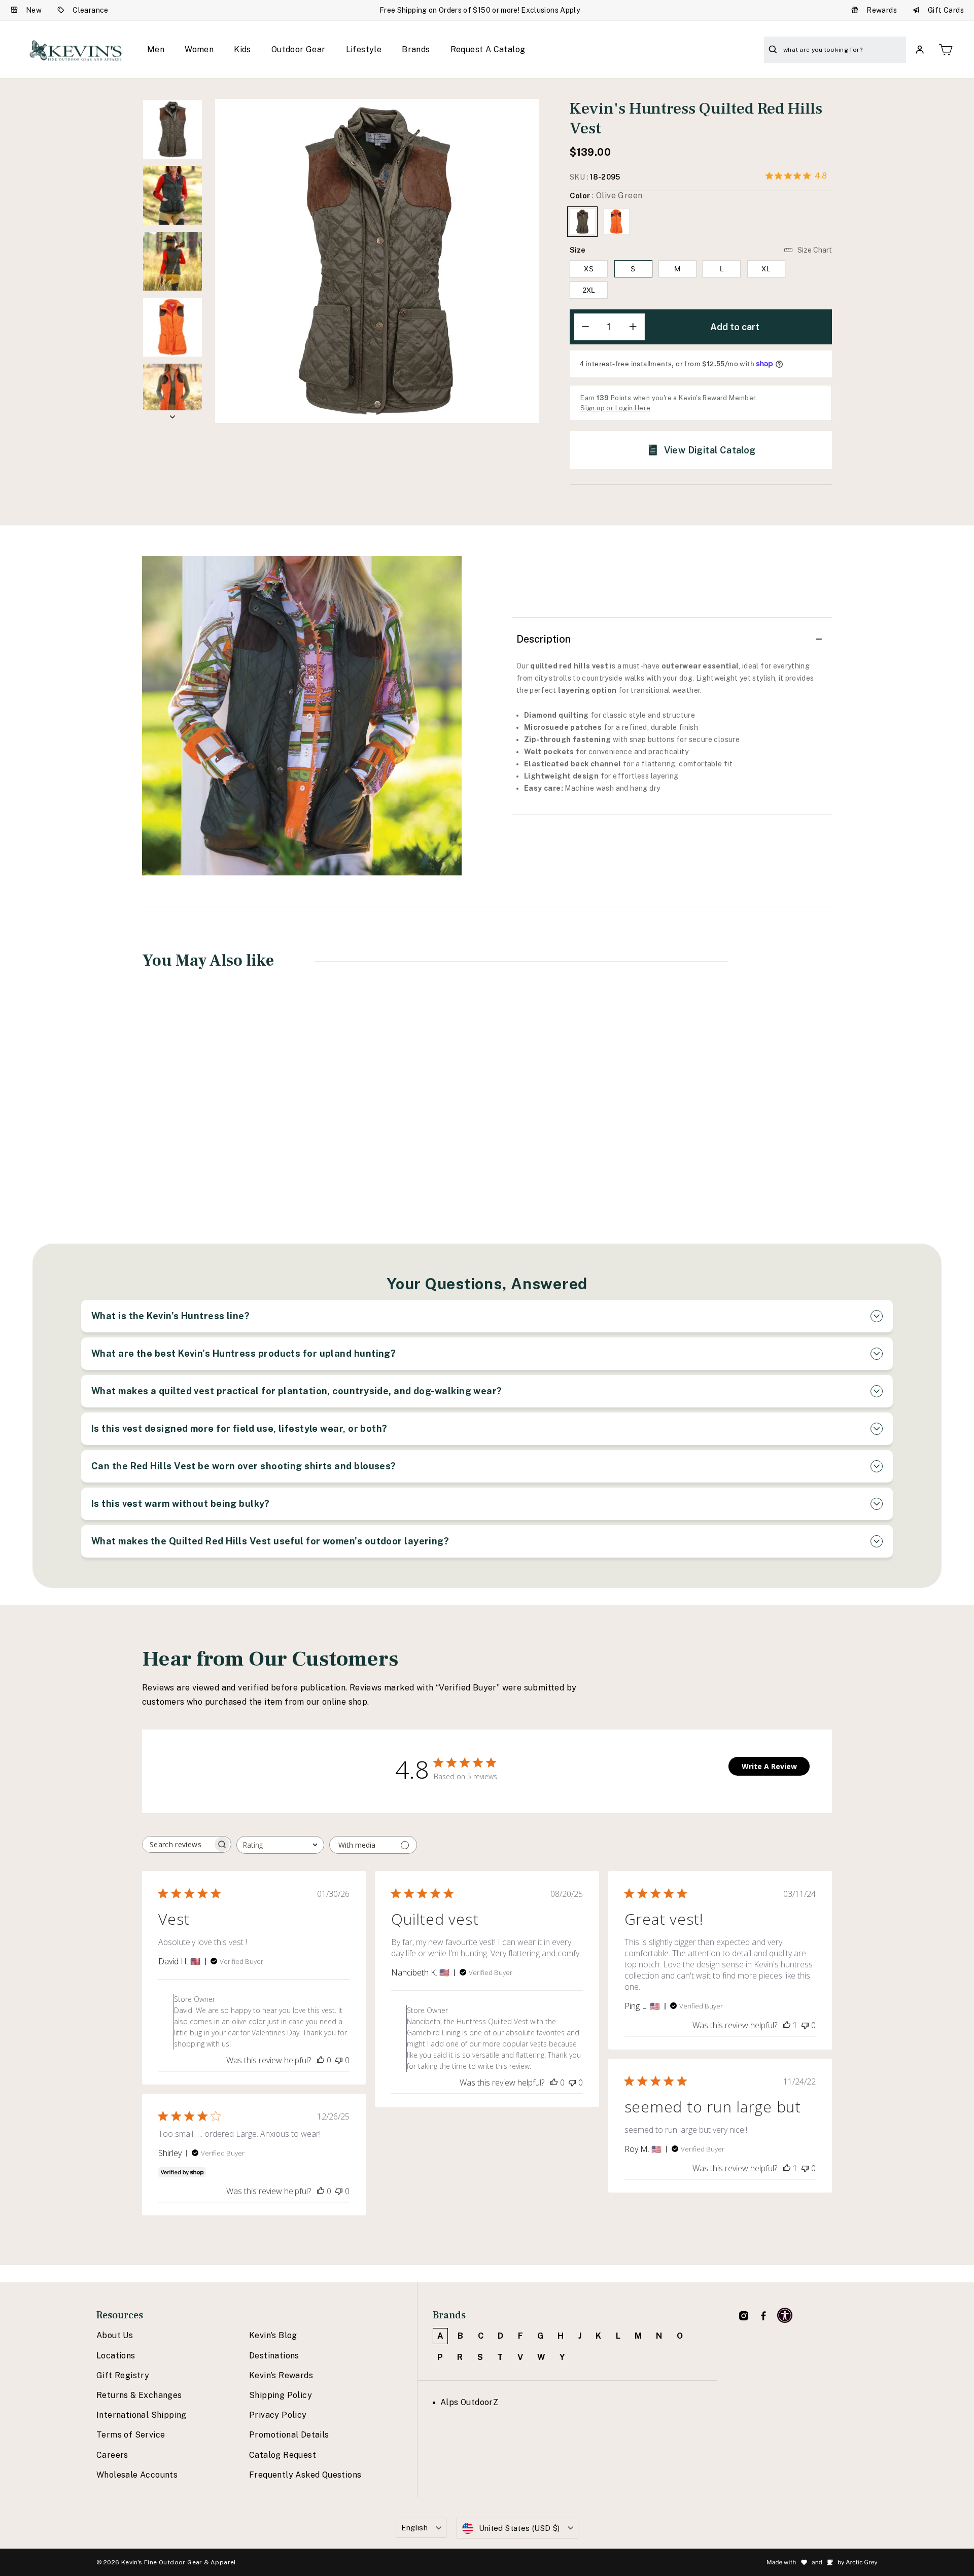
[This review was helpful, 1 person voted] (787, 2025)
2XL (589, 290)
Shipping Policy (281, 2395)
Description (544, 639)
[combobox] (280, 1845)
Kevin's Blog (273, 2335)
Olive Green (582, 222)
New (34, 10)
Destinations (274, 2356)
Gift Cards (946, 10)
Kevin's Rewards (281, 2375)
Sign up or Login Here (615, 408)
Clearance (91, 10)
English (415, 2528)
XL (766, 269)
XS (589, 269)
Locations (116, 2356)
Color (606, 196)
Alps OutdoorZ (469, 2402)
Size (578, 250)
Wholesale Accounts (137, 2475)
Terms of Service (131, 2435)
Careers (112, 2455)
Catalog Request (283, 2455)
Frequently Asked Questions (305, 2475)
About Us (115, 2335)
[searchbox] (178, 1844)
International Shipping (142, 2415)
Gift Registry (123, 2375)
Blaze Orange (616, 222)
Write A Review (769, 1766)
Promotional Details (289, 2435)
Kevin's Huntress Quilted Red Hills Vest (205, 1138)
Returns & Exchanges (139, 2395)
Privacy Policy (278, 2415)
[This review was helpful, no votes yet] (321, 2060)
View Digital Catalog (710, 450)
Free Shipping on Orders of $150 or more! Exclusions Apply (480, 10)
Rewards (882, 10)
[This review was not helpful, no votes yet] (339, 2060)
